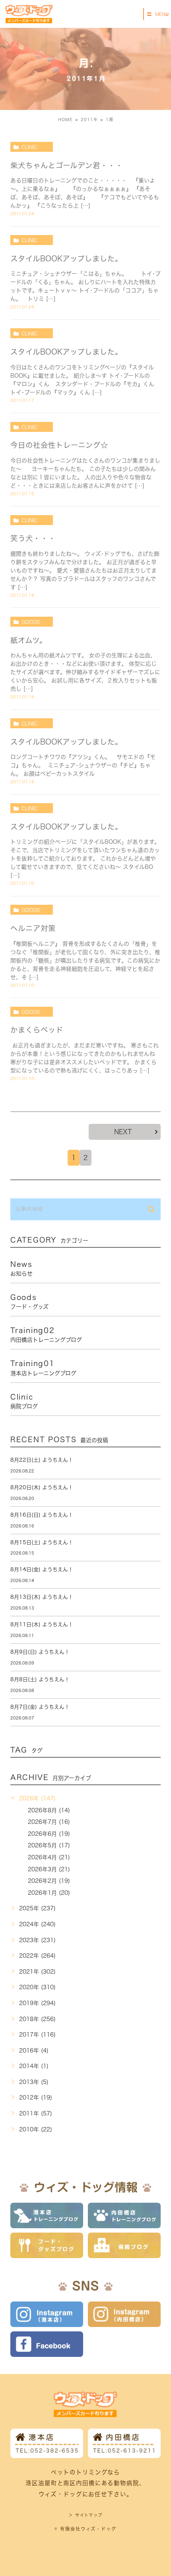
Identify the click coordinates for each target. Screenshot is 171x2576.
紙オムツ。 (29, 640)
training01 (43, 1368)
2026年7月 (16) (49, 1822)
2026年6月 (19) (49, 1834)
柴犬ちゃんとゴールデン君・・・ (67, 165)
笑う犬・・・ (33, 538)
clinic (29, 147)
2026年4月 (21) (49, 1857)
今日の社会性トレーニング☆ (59, 445)
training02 (46, 1335)
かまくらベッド (37, 1030)
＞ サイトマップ (85, 2515)
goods (31, 622)
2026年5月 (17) (49, 1845)
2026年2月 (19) (49, 1881)
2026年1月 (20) (49, 1893)
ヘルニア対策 (33, 928)
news (21, 1268)
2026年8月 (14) (49, 1810)
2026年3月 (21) (49, 1869)
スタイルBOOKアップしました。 (66, 259)
